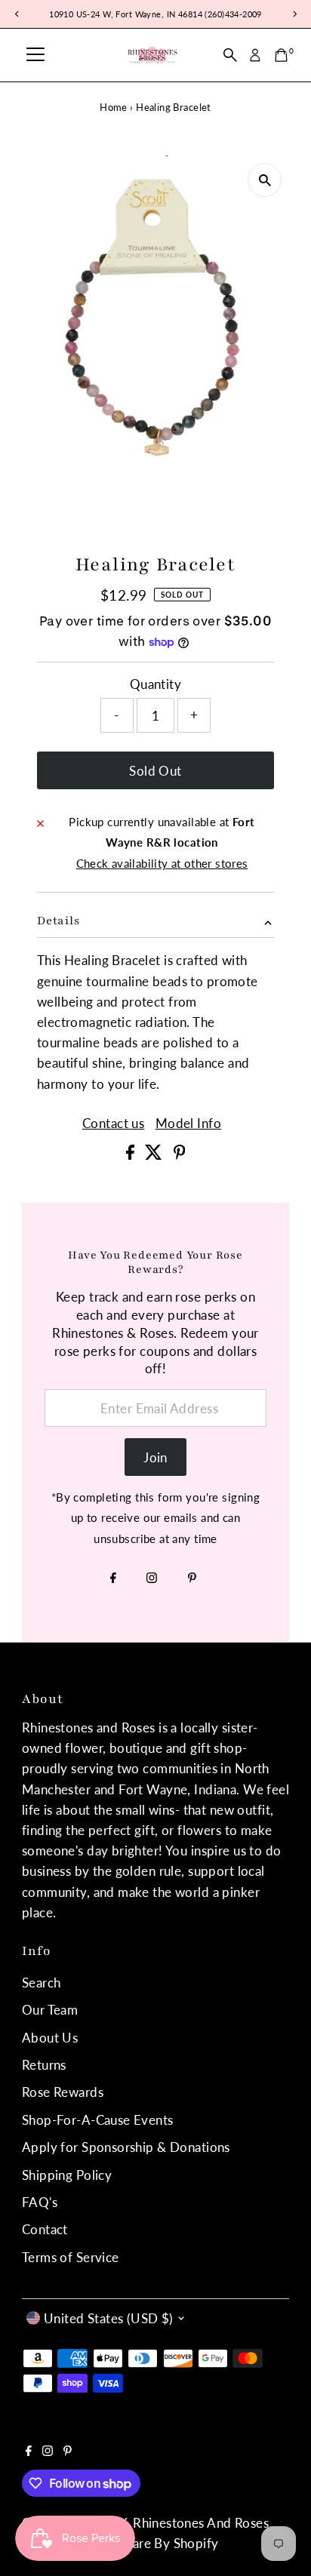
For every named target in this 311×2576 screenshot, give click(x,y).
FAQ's (40, 2202)
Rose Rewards (63, 2092)
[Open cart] (281, 55)
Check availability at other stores (162, 864)
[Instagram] (152, 1578)
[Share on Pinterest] (180, 1155)
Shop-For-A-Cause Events (98, 2120)
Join (155, 1457)
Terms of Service (71, 2257)
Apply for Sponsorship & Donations (126, 2147)
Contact (45, 2229)
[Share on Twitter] (155, 1155)
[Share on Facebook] (132, 1155)
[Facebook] (113, 1578)
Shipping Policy (67, 2175)
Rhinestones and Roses (201, 2523)
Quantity (155, 684)
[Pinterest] (192, 1578)
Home (114, 107)
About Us (50, 2038)
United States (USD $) (109, 2318)
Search (42, 1983)
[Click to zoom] (265, 180)
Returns (44, 2065)
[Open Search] (230, 55)
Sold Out (155, 771)
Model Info (188, 1123)
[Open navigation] (35, 55)
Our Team (50, 2010)
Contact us (113, 1123)
